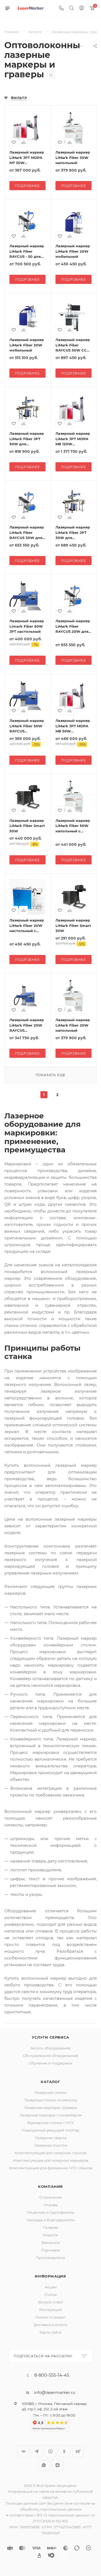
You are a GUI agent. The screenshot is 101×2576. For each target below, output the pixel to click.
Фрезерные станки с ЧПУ (50, 2123)
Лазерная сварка (51, 2138)
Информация (50, 2276)
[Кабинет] (82, 8)
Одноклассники (64, 2451)
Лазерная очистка (51, 2145)
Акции (50, 2287)
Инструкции (51, 2310)
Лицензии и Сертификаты (50, 2212)
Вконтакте (23, 2451)
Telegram (37, 2451)
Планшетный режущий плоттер (50, 2130)
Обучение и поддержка (50, 2063)
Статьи (50, 2295)
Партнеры (51, 2250)
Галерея (51, 2227)
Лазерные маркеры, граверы (51, 2108)
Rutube (78, 2451)
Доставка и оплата (50, 2325)
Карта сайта (50, 2332)
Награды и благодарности (51, 2220)
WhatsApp (44, 2465)
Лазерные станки (50, 2092)
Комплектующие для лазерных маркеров (51, 2160)
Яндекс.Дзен (58, 2465)
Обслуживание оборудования (51, 2056)
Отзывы (51, 2205)
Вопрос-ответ (51, 2302)
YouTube (50, 2451)
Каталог (50, 2082)
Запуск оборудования (50, 2048)
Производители (51, 2258)
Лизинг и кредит (50, 2317)
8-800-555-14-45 (52, 2375)
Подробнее (27, 186)
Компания (50, 2186)
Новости (50, 2235)
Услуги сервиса (50, 2037)
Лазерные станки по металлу (50, 2100)
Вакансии (51, 2243)
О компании (51, 2197)
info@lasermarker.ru (55, 2392)
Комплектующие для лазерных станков (51, 2153)
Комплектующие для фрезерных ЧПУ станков (51, 2168)
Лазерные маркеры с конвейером (51, 2115)
